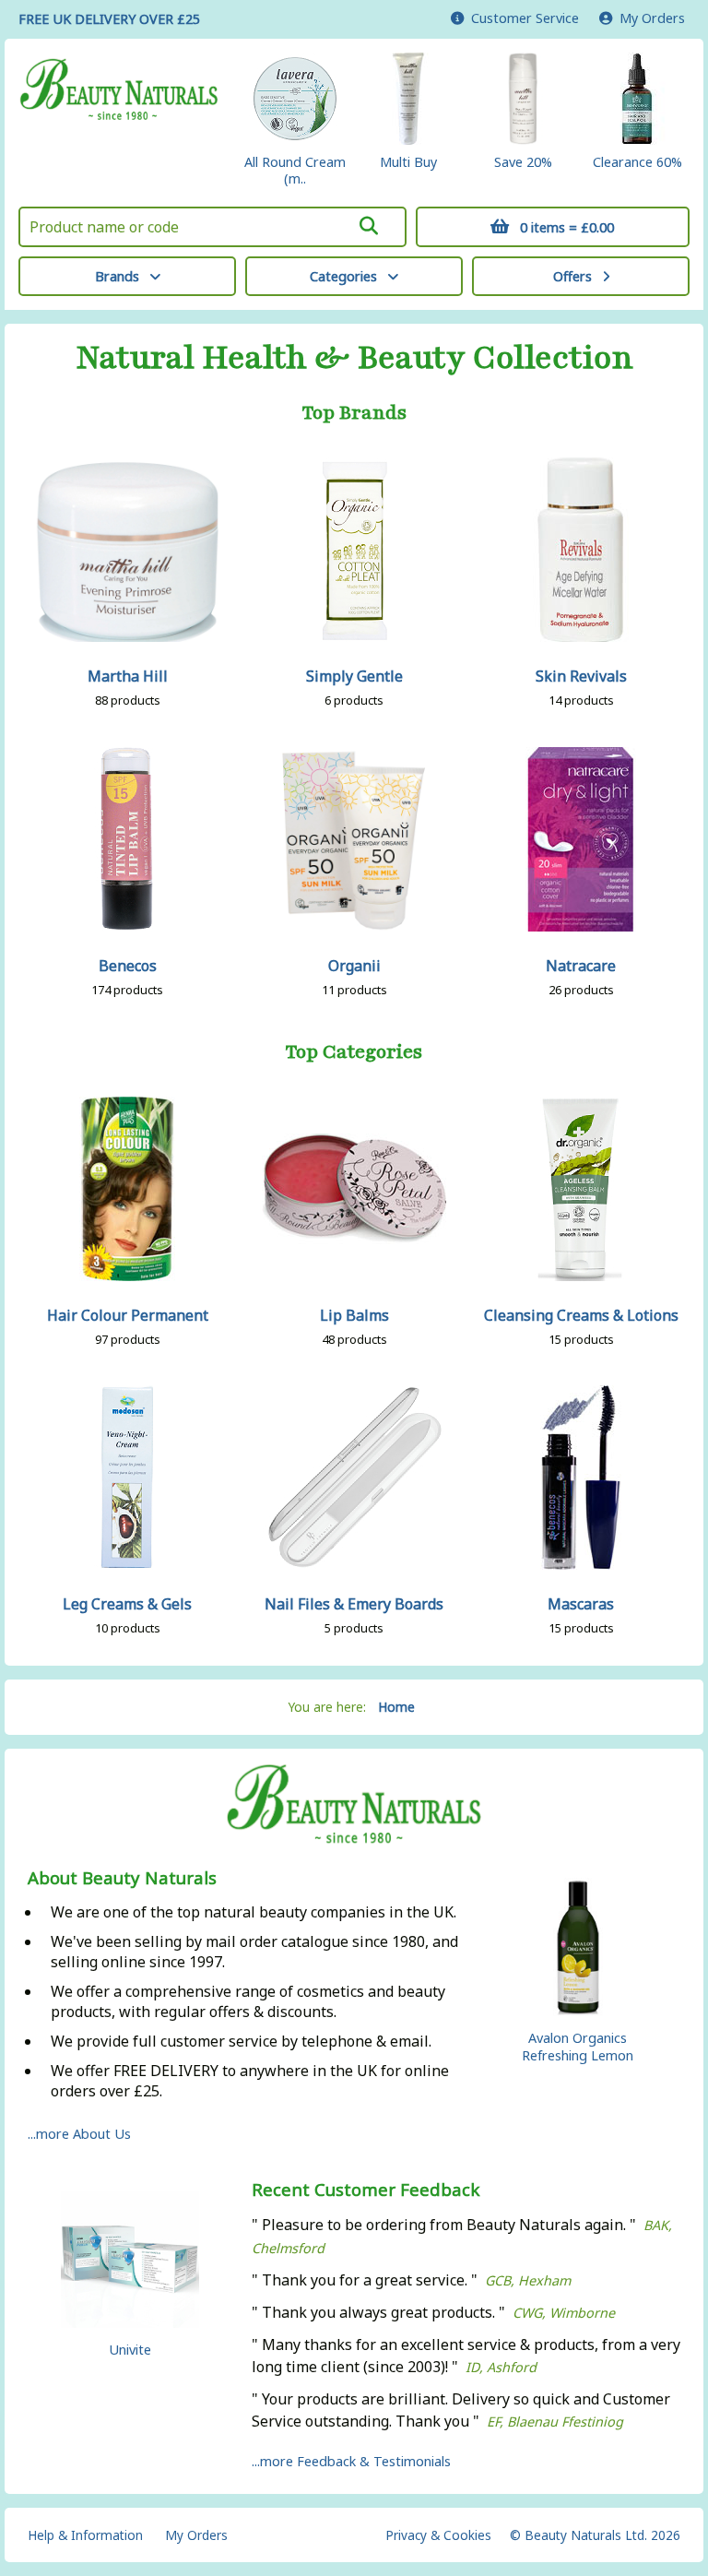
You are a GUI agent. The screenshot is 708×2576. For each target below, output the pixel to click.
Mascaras (581, 1604)
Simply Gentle (354, 676)
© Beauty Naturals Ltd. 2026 (595, 2535)
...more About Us (79, 2134)
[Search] (369, 226)
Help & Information (85, 2535)
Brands (117, 276)
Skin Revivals (581, 676)
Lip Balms (354, 1315)
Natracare (581, 966)
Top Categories (354, 1052)
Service (525, 18)
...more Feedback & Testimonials (351, 2461)
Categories (343, 276)
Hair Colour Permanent (128, 1315)
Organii (354, 966)
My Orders (649, 18)
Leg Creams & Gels (127, 1604)
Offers (572, 276)
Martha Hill (128, 676)
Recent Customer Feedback (366, 2190)
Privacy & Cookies (438, 2535)
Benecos (128, 966)
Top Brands (354, 413)
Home (396, 1707)
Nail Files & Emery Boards (354, 1604)
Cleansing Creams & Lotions (581, 1315)
